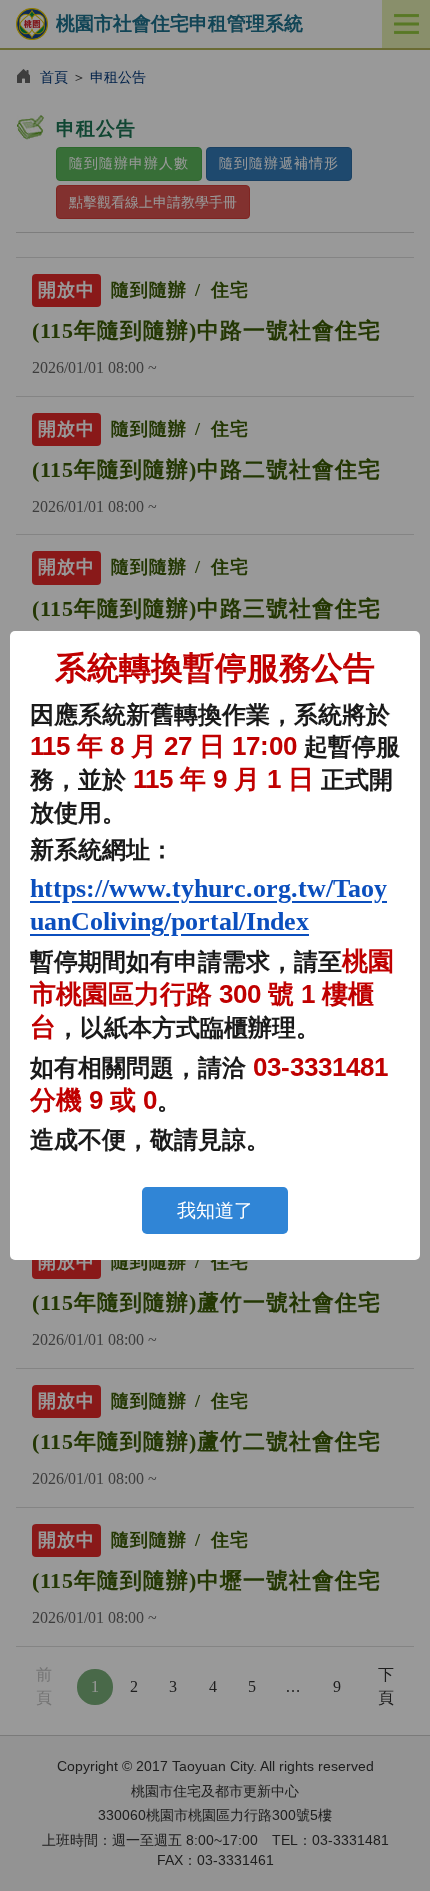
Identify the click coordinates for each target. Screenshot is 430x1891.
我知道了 (215, 1210)
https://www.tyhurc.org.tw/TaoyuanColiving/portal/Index (208, 905)
